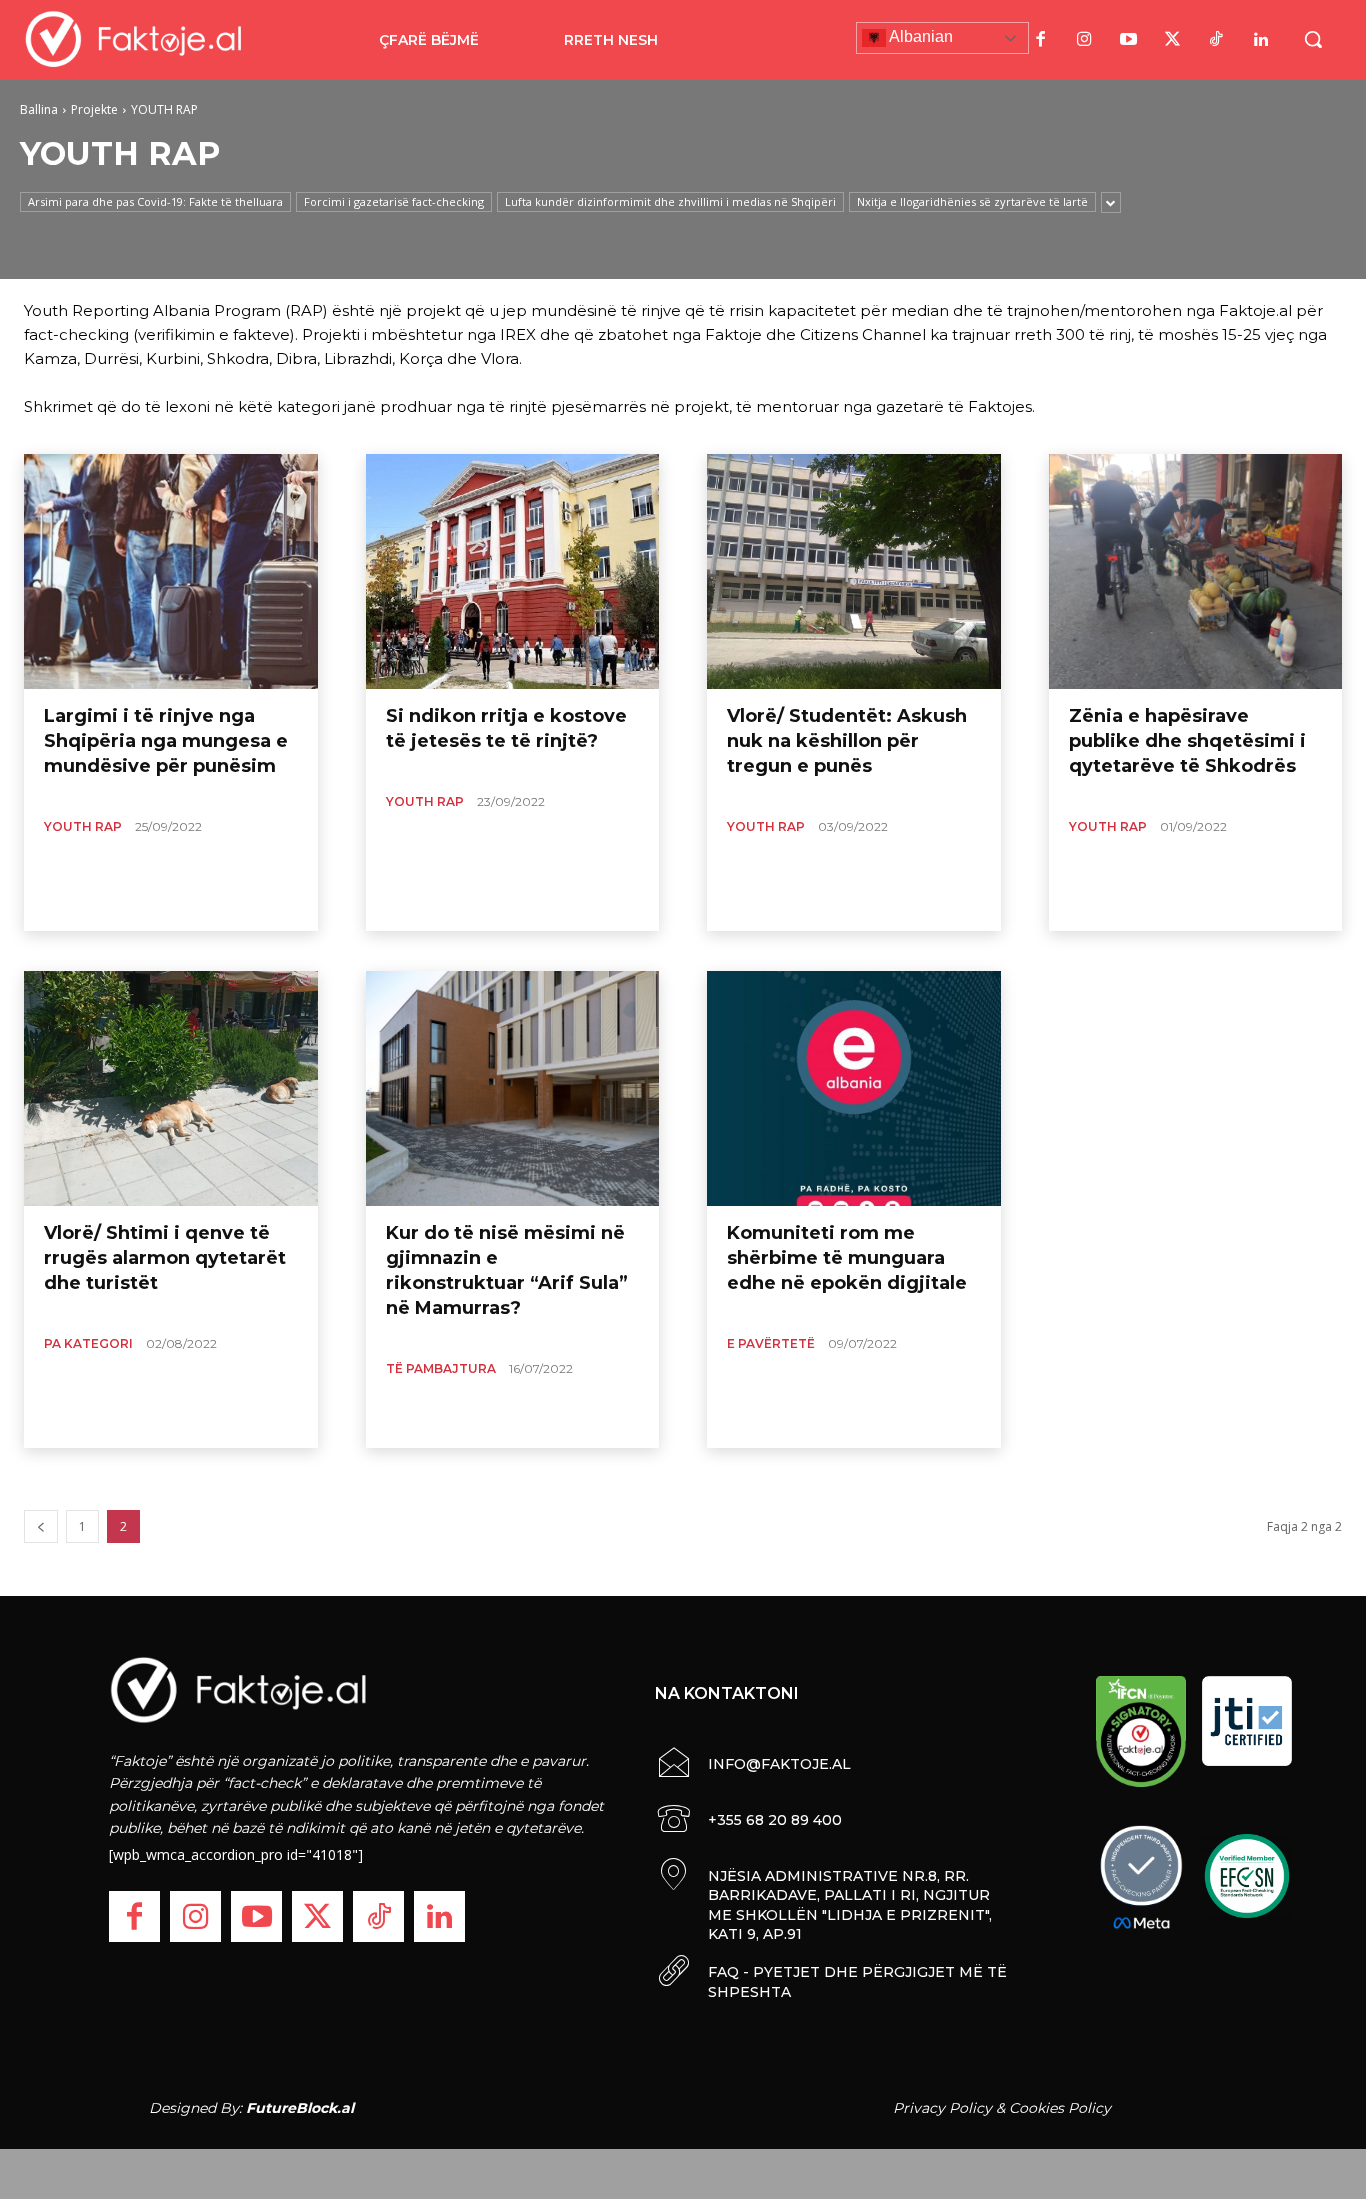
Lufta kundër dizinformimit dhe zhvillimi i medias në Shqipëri (670, 201)
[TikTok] (1217, 40)
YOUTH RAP (83, 826)
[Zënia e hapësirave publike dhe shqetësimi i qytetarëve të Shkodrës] (1196, 571)
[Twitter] (1173, 40)
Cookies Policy (1060, 2108)
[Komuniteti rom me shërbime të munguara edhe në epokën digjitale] (854, 1088)
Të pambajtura (441, 1368)
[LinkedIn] (1261, 40)
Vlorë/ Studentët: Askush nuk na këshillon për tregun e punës (847, 741)
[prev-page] (41, 1526)
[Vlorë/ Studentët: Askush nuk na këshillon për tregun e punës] (854, 571)
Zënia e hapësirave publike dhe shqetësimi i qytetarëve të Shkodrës (1187, 741)
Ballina (39, 109)
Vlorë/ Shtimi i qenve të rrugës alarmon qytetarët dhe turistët (165, 1258)
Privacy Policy (942, 2108)
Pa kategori (88, 1343)
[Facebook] (1041, 40)
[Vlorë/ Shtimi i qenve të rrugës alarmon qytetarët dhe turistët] (171, 1088)
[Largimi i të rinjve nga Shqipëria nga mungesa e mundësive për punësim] (171, 571)
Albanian (919, 36)
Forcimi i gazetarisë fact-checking (394, 201)
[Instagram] (1085, 40)
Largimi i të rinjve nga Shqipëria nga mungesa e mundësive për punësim (166, 741)
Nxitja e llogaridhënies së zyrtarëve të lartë (972, 201)
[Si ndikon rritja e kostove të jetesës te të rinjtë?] (513, 571)
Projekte (94, 109)
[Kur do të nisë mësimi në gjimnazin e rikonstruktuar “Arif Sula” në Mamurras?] (513, 1088)
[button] (1313, 39)
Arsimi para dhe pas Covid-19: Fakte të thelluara (155, 201)
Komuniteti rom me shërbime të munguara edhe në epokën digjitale (847, 1258)
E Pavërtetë (771, 1343)
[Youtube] (1129, 40)
